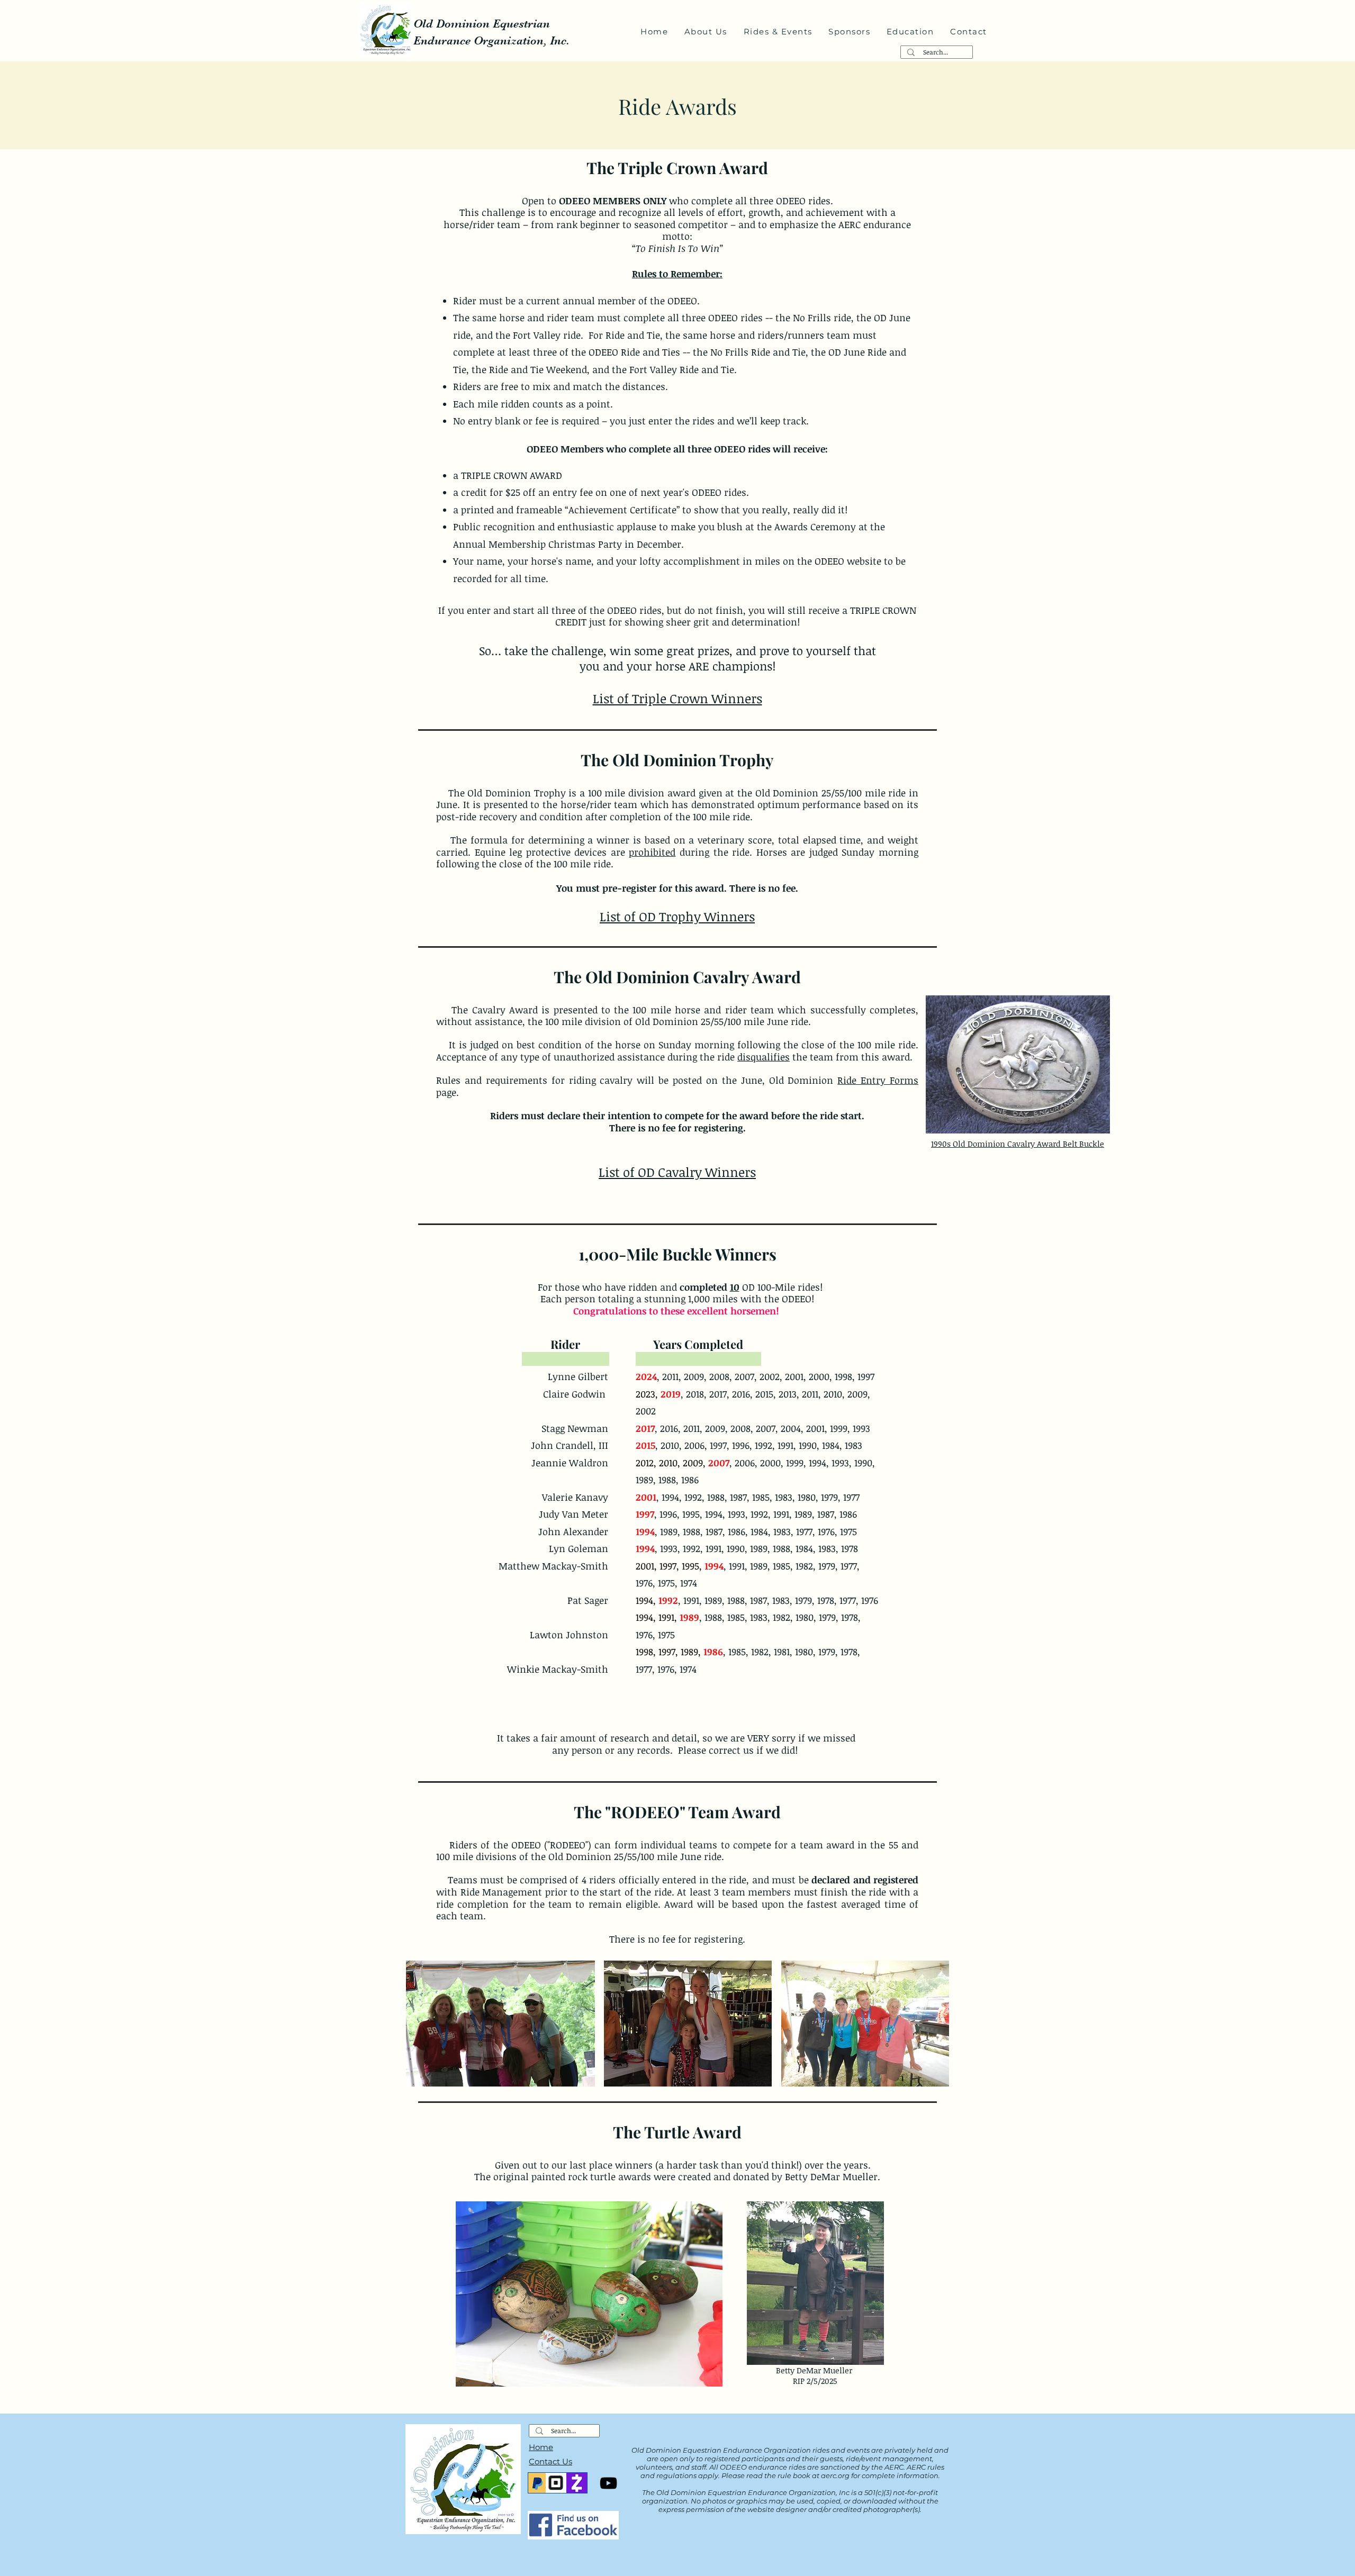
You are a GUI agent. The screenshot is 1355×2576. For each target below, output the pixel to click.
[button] (706, 32)
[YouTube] (608, 2483)
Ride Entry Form (875, 1080)
